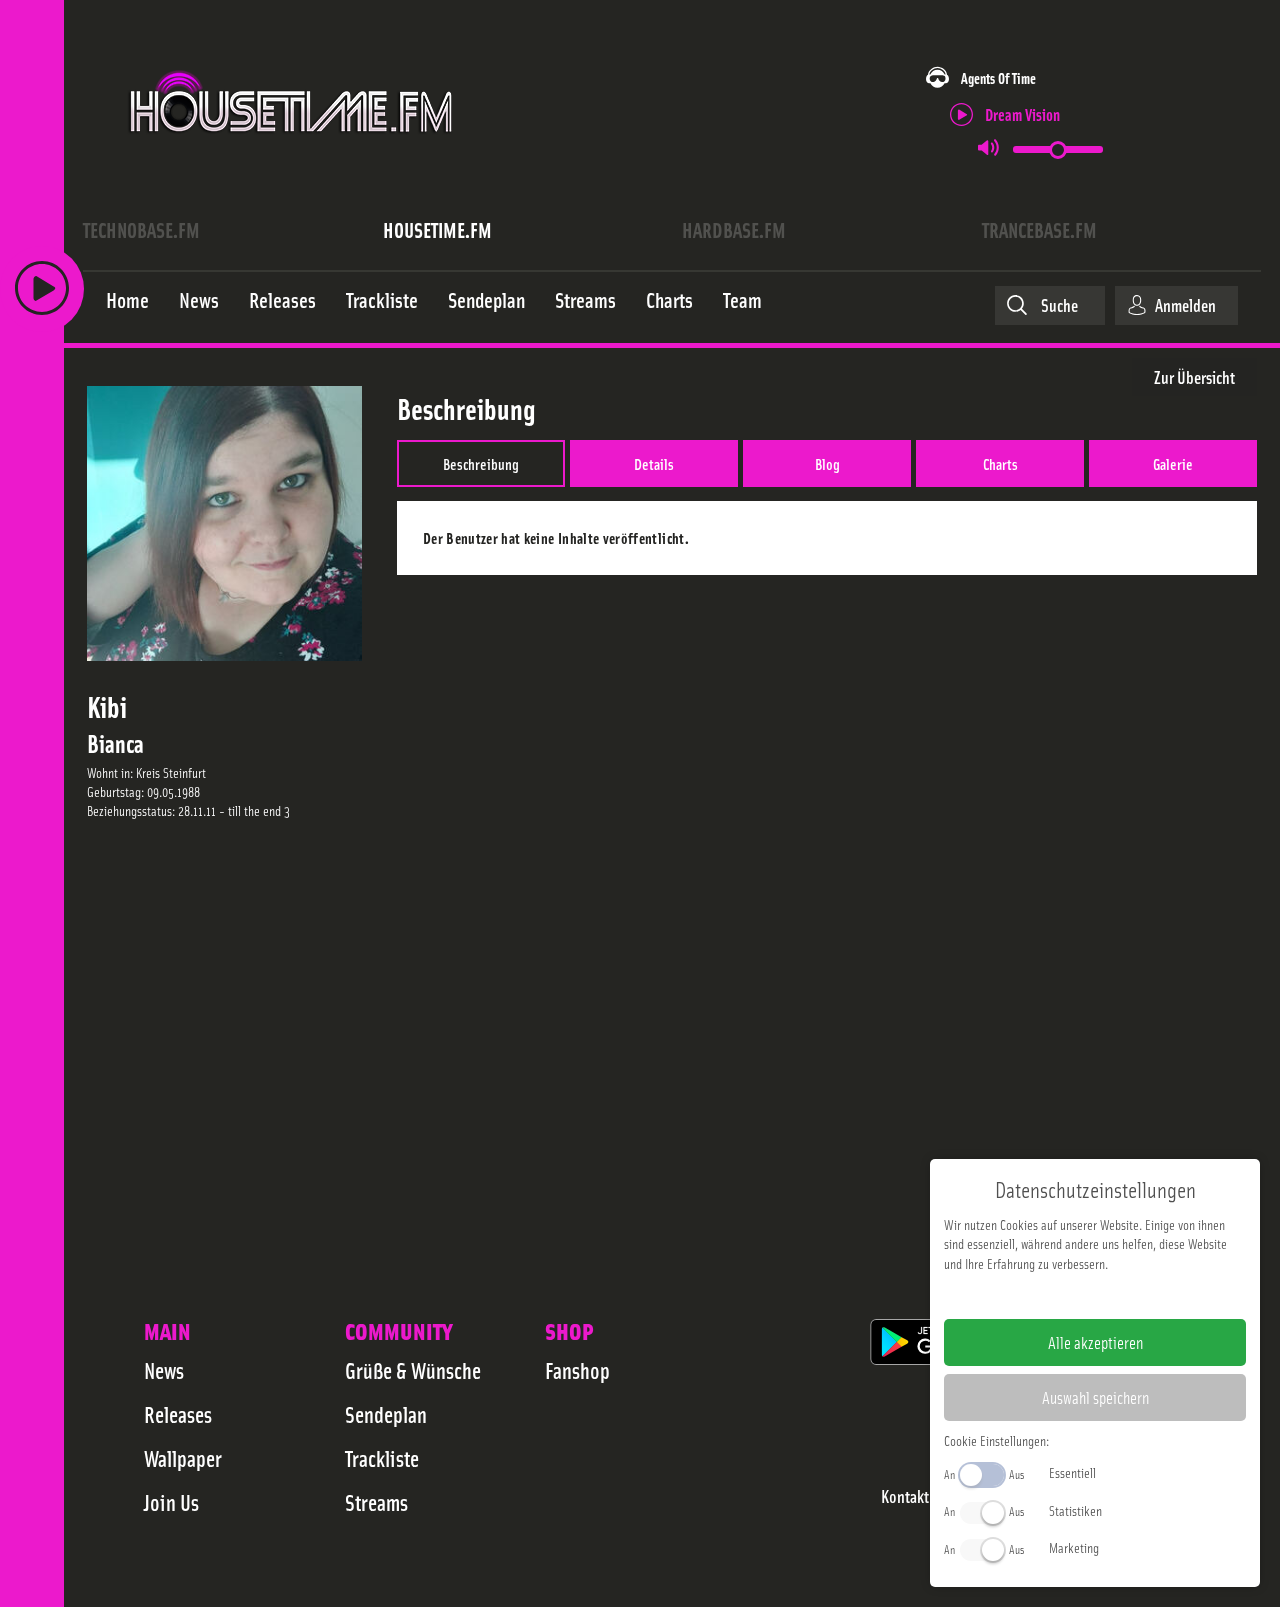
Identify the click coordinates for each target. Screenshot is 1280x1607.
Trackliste (382, 1458)
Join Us (171, 1502)
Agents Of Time (998, 77)
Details (654, 463)
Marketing (1074, 1547)
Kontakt (905, 1496)
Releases (178, 1414)
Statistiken (1075, 1510)
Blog (827, 463)
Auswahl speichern (1095, 1397)
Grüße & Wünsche (413, 1370)
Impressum (1033, 1295)
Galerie (1173, 463)
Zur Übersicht (1194, 376)
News (164, 1370)
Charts (1000, 463)
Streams (376, 1502)
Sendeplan (386, 1414)
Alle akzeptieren (1095, 1342)
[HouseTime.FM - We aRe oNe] (292, 153)
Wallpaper (183, 1458)
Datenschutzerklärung (1129, 1295)
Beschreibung (481, 463)
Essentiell (1072, 1472)
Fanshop (577, 1370)
